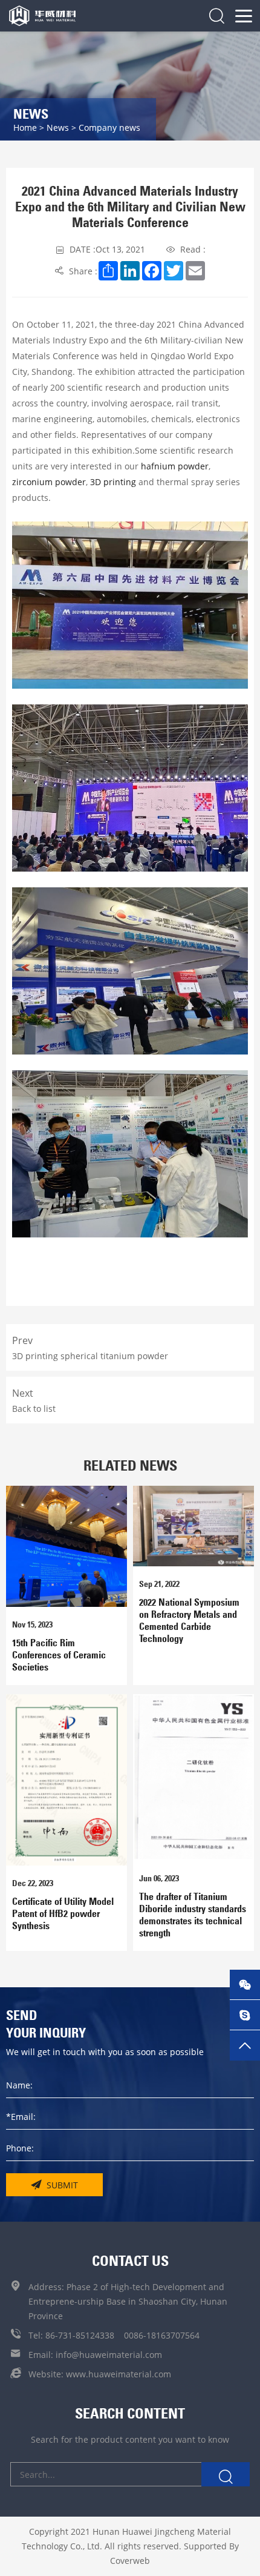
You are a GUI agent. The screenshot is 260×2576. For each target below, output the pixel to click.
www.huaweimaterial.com (119, 2374)
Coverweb (130, 2561)
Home (25, 127)
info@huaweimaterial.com (109, 2355)
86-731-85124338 (80, 2335)
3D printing (112, 482)
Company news (109, 127)
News (58, 127)
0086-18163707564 (162, 2335)
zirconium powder (49, 482)
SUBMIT (62, 2185)
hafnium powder (174, 466)
